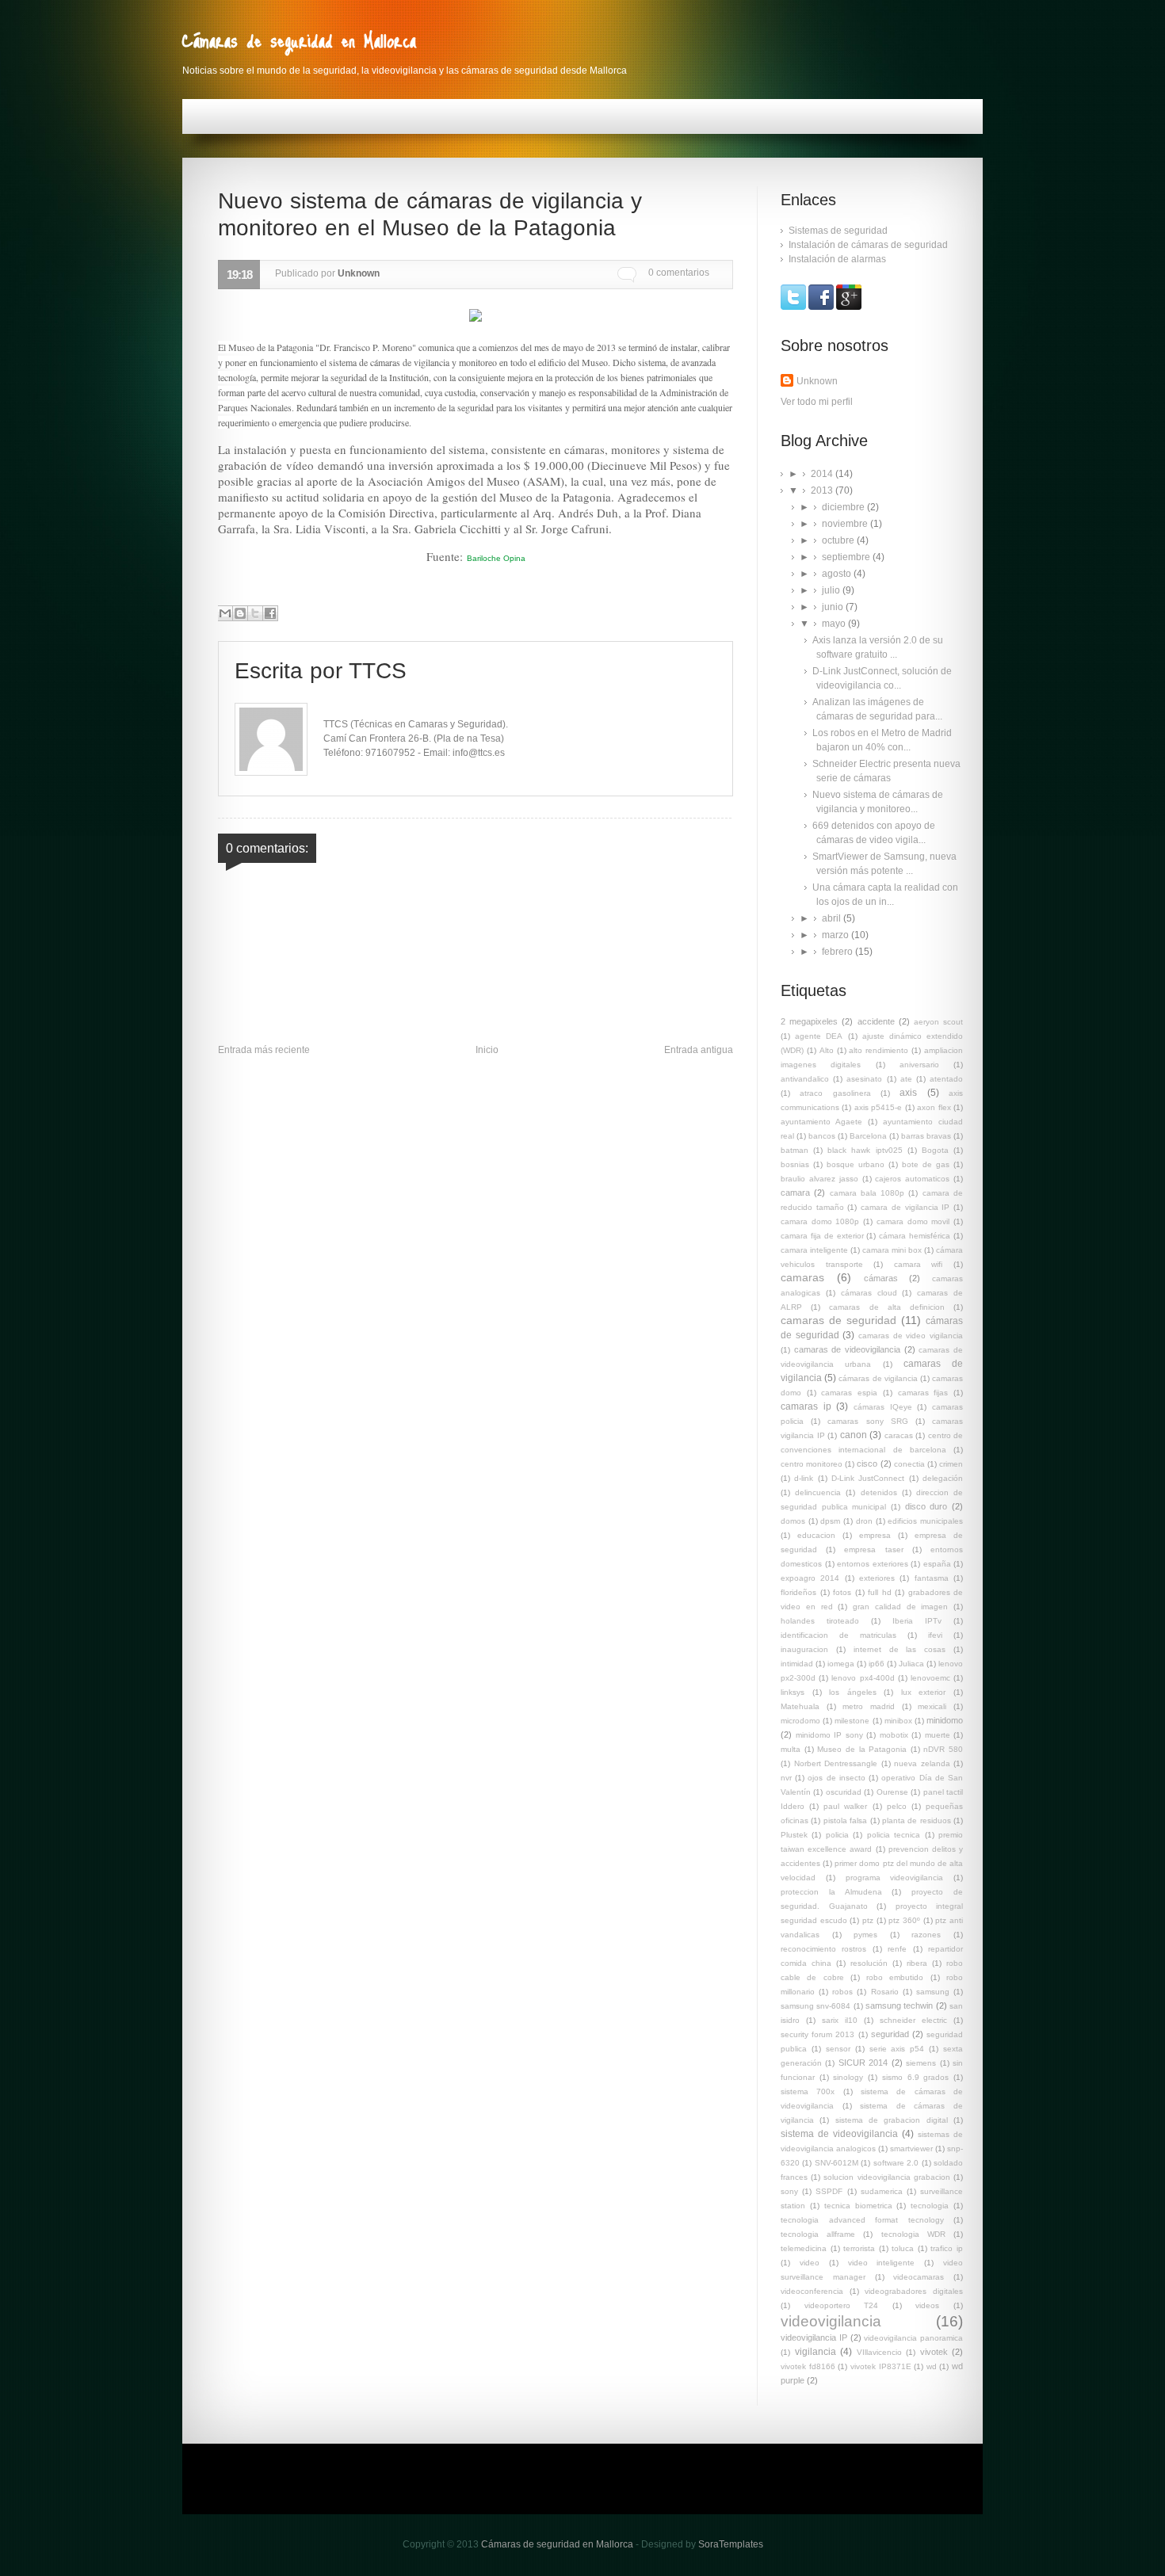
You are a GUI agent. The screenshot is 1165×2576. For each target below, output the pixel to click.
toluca (903, 2248)
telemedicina (804, 2248)
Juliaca (911, 1664)
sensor (838, 2049)
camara (795, 1193)
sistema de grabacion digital (892, 2120)
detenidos (879, 1492)
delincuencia (818, 1492)
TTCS (378, 671)
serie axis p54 (897, 2049)
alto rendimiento (879, 1050)
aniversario (919, 1065)
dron (864, 1521)
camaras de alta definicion (887, 1307)
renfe (897, 1949)
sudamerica (882, 2191)
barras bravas (926, 1136)
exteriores (877, 1578)
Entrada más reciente (264, 1050)
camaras (802, 1277)
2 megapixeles (809, 1021)
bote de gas (926, 1164)
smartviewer (911, 2149)
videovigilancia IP (814, 2337)
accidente (876, 1021)
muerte (938, 1735)
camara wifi (919, 1264)
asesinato (864, 1079)
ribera (917, 1963)
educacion (816, 1535)
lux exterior (924, 1692)
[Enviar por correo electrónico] (225, 613)
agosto (838, 574)
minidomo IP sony (829, 1735)
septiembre (847, 557)
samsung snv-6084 (815, 2006)
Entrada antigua (699, 1050)
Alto (827, 1050)
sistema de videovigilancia (839, 2134)
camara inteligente (814, 1250)
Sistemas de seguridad (838, 231)
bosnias (795, 1164)
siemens (921, 2063)
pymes (865, 1935)
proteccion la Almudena (831, 1892)
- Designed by (698, 2544)
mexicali (932, 1706)
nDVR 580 (943, 1749)
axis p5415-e (878, 1107)
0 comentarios (679, 273)
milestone (852, 1721)
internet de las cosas (900, 1649)
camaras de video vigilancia (911, 1336)
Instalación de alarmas (837, 259)
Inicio (487, 1050)
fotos (842, 1592)
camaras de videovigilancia (847, 1349)
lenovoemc (930, 1678)
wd (932, 2366)
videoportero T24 (842, 2305)
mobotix (894, 1735)
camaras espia (849, 1393)
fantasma (932, 1578)
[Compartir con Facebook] (270, 613)
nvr (786, 1778)
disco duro (926, 1506)
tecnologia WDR (913, 2234)
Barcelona (868, 1136)
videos (927, 2305)
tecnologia (930, 2206)
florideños (798, 1592)
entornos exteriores (873, 1564)
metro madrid (869, 1706)
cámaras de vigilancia (878, 1378)
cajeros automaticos (912, 1179)
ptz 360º (904, 1920)
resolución (869, 1963)
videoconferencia (812, 2291)
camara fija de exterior (822, 1236)
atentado (946, 1079)
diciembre (844, 507)
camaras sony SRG (867, 1421)
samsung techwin (899, 2005)
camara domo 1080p (820, 1221)
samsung (933, 1992)
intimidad (797, 1664)
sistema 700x (808, 2091)
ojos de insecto (836, 1778)
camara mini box (892, 1250)
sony (789, 2191)
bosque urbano (856, 1164)
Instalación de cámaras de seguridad (868, 245)
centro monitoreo (812, 1464)
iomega (841, 1664)
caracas (899, 1435)
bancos (822, 1136)
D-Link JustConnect (868, 1478)
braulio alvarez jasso (819, 1179)
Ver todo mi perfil (817, 402)
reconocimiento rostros (823, 1949)
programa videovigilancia (895, 1878)
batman (794, 1150)
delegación (943, 1478)
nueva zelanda (922, 1763)
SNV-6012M (837, 2163)
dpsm (830, 1521)
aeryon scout (938, 1022)
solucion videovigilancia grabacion (886, 2177)
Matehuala (800, 1706)
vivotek (934, 2352)
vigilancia (815, 2352)
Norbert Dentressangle (836, 1763)
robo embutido (895, 1977)
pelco (897, 1806)
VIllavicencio (879, 2352)
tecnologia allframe (818, 2234)
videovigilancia (831, 2321)
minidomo (945, 1720)
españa (937, 1564)
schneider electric (913, 2020)
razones (926, 1935)
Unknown (817, 381)
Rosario (885, 1992)
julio (832, 590)
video (810, 2263)
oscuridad (844, 1792)
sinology (848, 2077)
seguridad (890, 2034)
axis (908, 1093)
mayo (835, 624)
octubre (839, 540)
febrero (838, 952)
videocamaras (919, 2277)
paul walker (845, 1806)
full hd (880, 1592)
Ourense (892, 1792)
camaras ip (806, 1406)
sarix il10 (840, 2020)
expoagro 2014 (810, 1578)
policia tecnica (894, 1835)
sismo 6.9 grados (915, 2077)
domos (793, 1521)
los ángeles (853, 1692)
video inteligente (882, 2263)
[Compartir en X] (255, 613)
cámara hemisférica (915, 1236)
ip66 (877, 1664)
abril (833, 918)
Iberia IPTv (917, 1621)
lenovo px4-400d (863, 1678)
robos (842, 1992)
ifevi (935, 1635)
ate (906, 1079)
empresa (875, 1535)
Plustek (794, 1835)
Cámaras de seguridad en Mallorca (299, 40)
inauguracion (804, 1649)
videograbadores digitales (914, 2291)
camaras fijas (923, 1393)
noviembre (846, 524)
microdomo (800, 1721)
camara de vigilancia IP (905, 1207)
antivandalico (805, 1079)
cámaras (881, 1278)
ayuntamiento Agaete (821, 1122)
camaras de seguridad (838, 1320)
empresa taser (873, 1549)
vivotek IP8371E (881, 2366)
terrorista (859, 2248)
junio (834, 607)
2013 (823, 490)
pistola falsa (845, 1820)
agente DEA (819, 1036)
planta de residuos (917, 1820)
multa (791, 1749)
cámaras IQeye (883, 1407)
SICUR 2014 (863, 2063)
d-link (804, 1478)
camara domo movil (913, 1221)
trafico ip (947, 2248)
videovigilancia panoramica (913, 2338)
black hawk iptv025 (865, 1150)
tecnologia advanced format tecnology (862, 2220)
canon (854, 1435)
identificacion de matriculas (838, 1635)
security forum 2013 (817, 2034)
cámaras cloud (869, 1293)
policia (837, 1835)
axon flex (934, 1107)
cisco (867, 1464)
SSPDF (829, 2191)
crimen (951, 1464)
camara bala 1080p (867, 1193)
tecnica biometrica (858, 2206)
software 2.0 (896, 2163)
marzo (837, 935)
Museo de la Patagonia (862, 1749)
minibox (898, 1721)
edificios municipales (925, 1521)
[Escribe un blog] (240, 613)
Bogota (935, 1150)
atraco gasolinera (835, 1093)
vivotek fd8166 (808, 2366)
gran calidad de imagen (900, 1607)
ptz (868, 1920)
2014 (823, 474)
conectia (909, 1464)
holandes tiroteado (820, 1621)
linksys (793, 1692)
